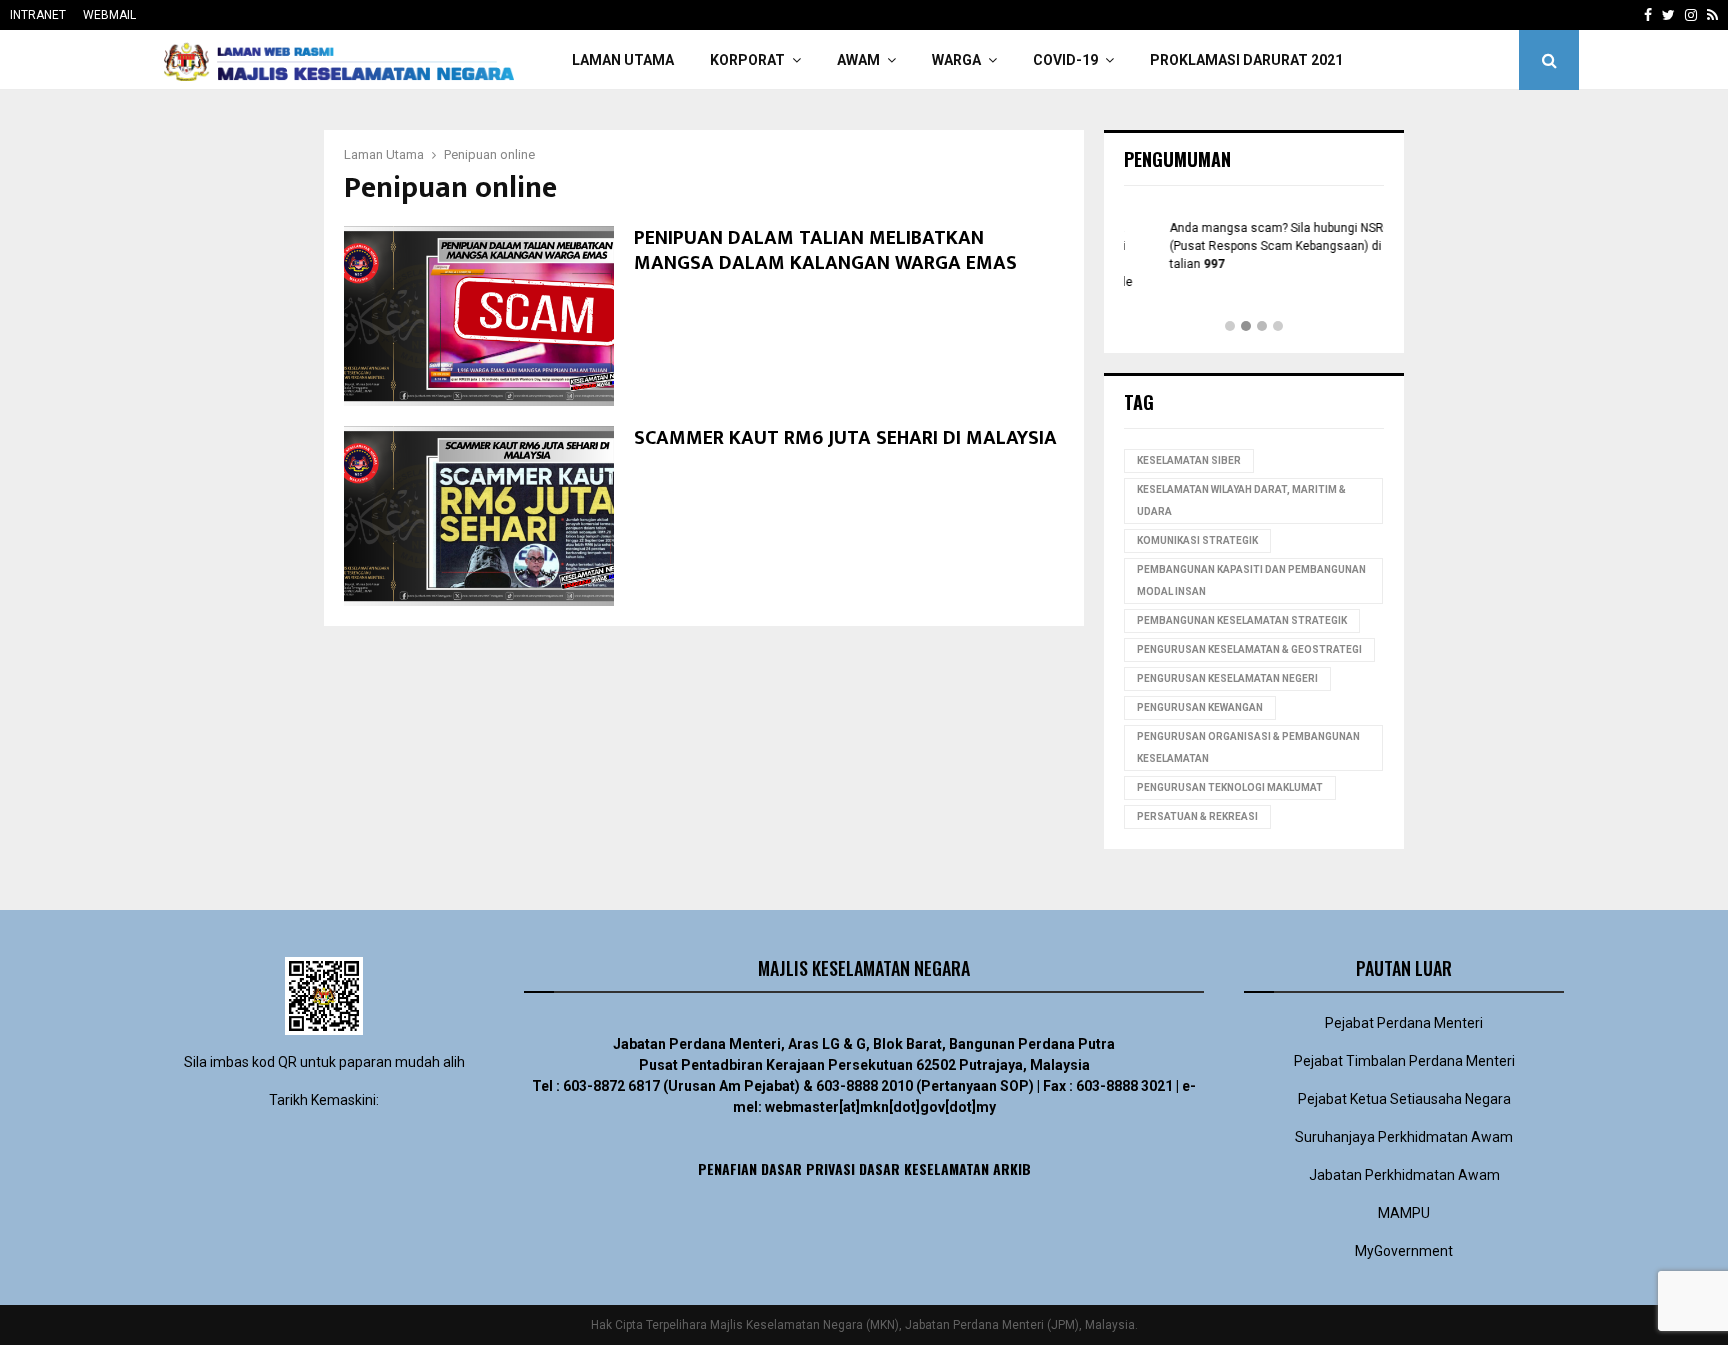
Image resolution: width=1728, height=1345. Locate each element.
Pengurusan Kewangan (1200, 707)
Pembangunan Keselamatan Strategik (1242, 620)
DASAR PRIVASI (808, 1168)
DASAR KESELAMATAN (924, 1168)
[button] (1230, 327)
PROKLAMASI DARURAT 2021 (1246, 60)
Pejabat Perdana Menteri (1404, 1023)
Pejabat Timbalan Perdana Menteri (1404, 1061)
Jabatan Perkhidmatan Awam (1404, 1175)
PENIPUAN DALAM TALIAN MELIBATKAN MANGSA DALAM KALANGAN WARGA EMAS (825, 250)
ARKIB (1012, 1168)
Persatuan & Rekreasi (1197, 816)
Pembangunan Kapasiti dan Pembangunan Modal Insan (1251, 580)
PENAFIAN (727, 1168)
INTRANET (38, 15)
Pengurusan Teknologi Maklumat (1230, 787)
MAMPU (1404, 1213)
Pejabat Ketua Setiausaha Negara (1404, 1099)
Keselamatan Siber (1189, 460)
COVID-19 (1065, 60)
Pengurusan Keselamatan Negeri (1227, 678)
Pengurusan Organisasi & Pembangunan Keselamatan (1248, 747)
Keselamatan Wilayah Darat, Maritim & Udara (1241, 500)
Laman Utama (623, 60)
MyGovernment (1404, 1251)
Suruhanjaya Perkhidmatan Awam (1404, 1137)
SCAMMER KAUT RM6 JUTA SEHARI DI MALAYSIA (845, 438)
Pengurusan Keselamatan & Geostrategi (1249, 649)
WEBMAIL (109, 15)
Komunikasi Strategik (1197, 540)
